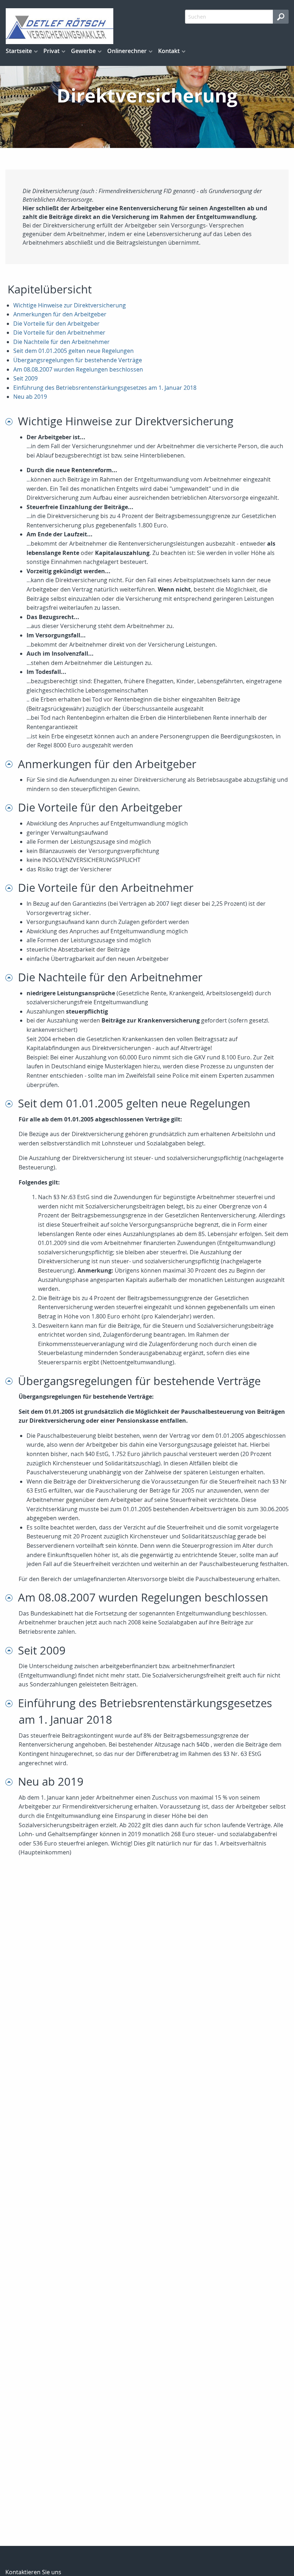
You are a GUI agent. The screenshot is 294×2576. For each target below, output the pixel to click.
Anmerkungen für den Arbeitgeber (60, 314)
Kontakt (169, 51)
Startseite (19, 51)
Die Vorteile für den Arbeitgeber (56, 324)
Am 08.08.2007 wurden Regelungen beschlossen (78, 369)
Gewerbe (83, 51)
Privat (51, 51)
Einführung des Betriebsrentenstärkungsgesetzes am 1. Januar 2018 (105, 388)
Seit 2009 (25, 378)
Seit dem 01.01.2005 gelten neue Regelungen (73, 351)
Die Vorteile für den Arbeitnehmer (59, 332)
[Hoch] (12, 421)
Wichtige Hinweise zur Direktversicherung (70, 305)
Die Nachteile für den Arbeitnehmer (61, 342)
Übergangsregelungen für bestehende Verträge (78, 360)
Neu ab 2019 (30, 397)
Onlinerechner (127, 51)
